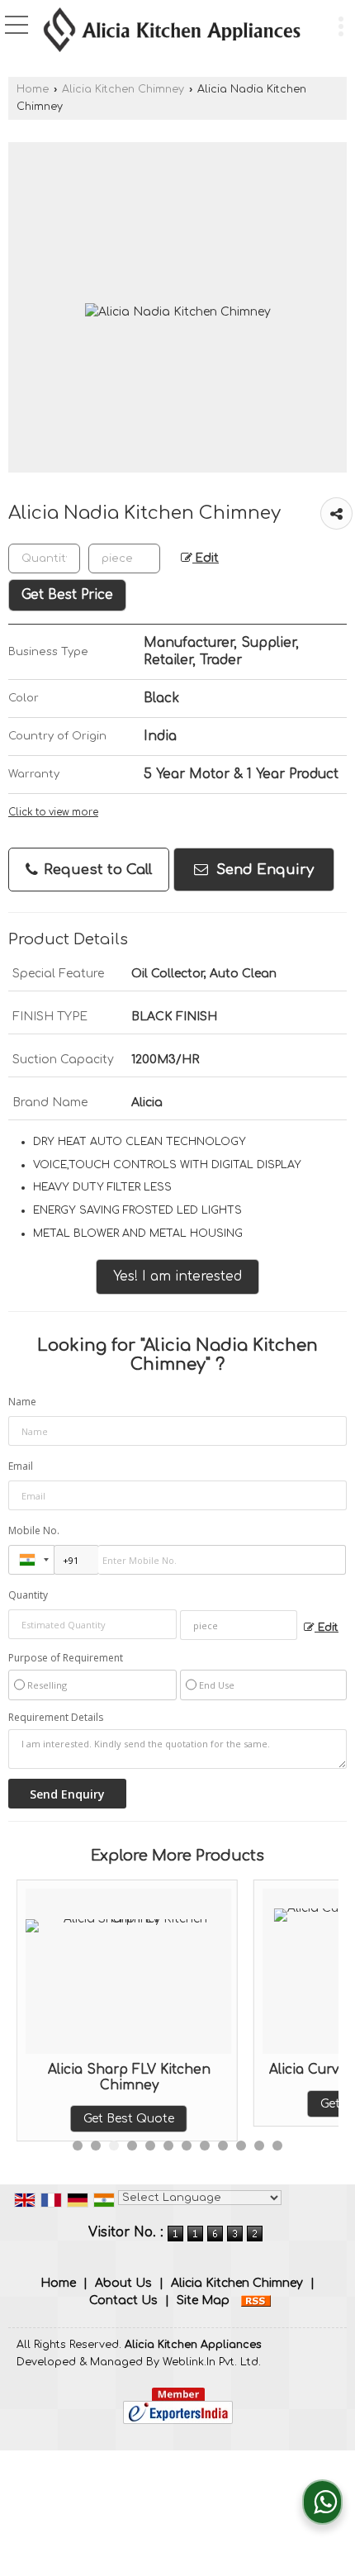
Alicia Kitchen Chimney (123, 89)
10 (241, 2146)
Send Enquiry (263, 870)
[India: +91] (31, 1560)
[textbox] (124, 558)
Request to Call (96, 870)
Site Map (203, 2300)
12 (277, 2146)
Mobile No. (34, 1530)
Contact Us (123, 2300)
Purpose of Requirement (66, 1658)
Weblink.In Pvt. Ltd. (212, 2362)
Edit (206, 558)
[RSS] (256, 2300)
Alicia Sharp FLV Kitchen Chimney (93, 2077)
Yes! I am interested (177, 1276)
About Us (123, 2283)
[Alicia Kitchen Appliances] (172, 31)
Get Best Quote (92, 2119)
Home (33, 89)
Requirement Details (56, 1718)
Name (22, 1402)
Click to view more (53, 813)
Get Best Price (67, 595)
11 (259, 2146)
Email (21, 1466)
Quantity (28, 1595)
